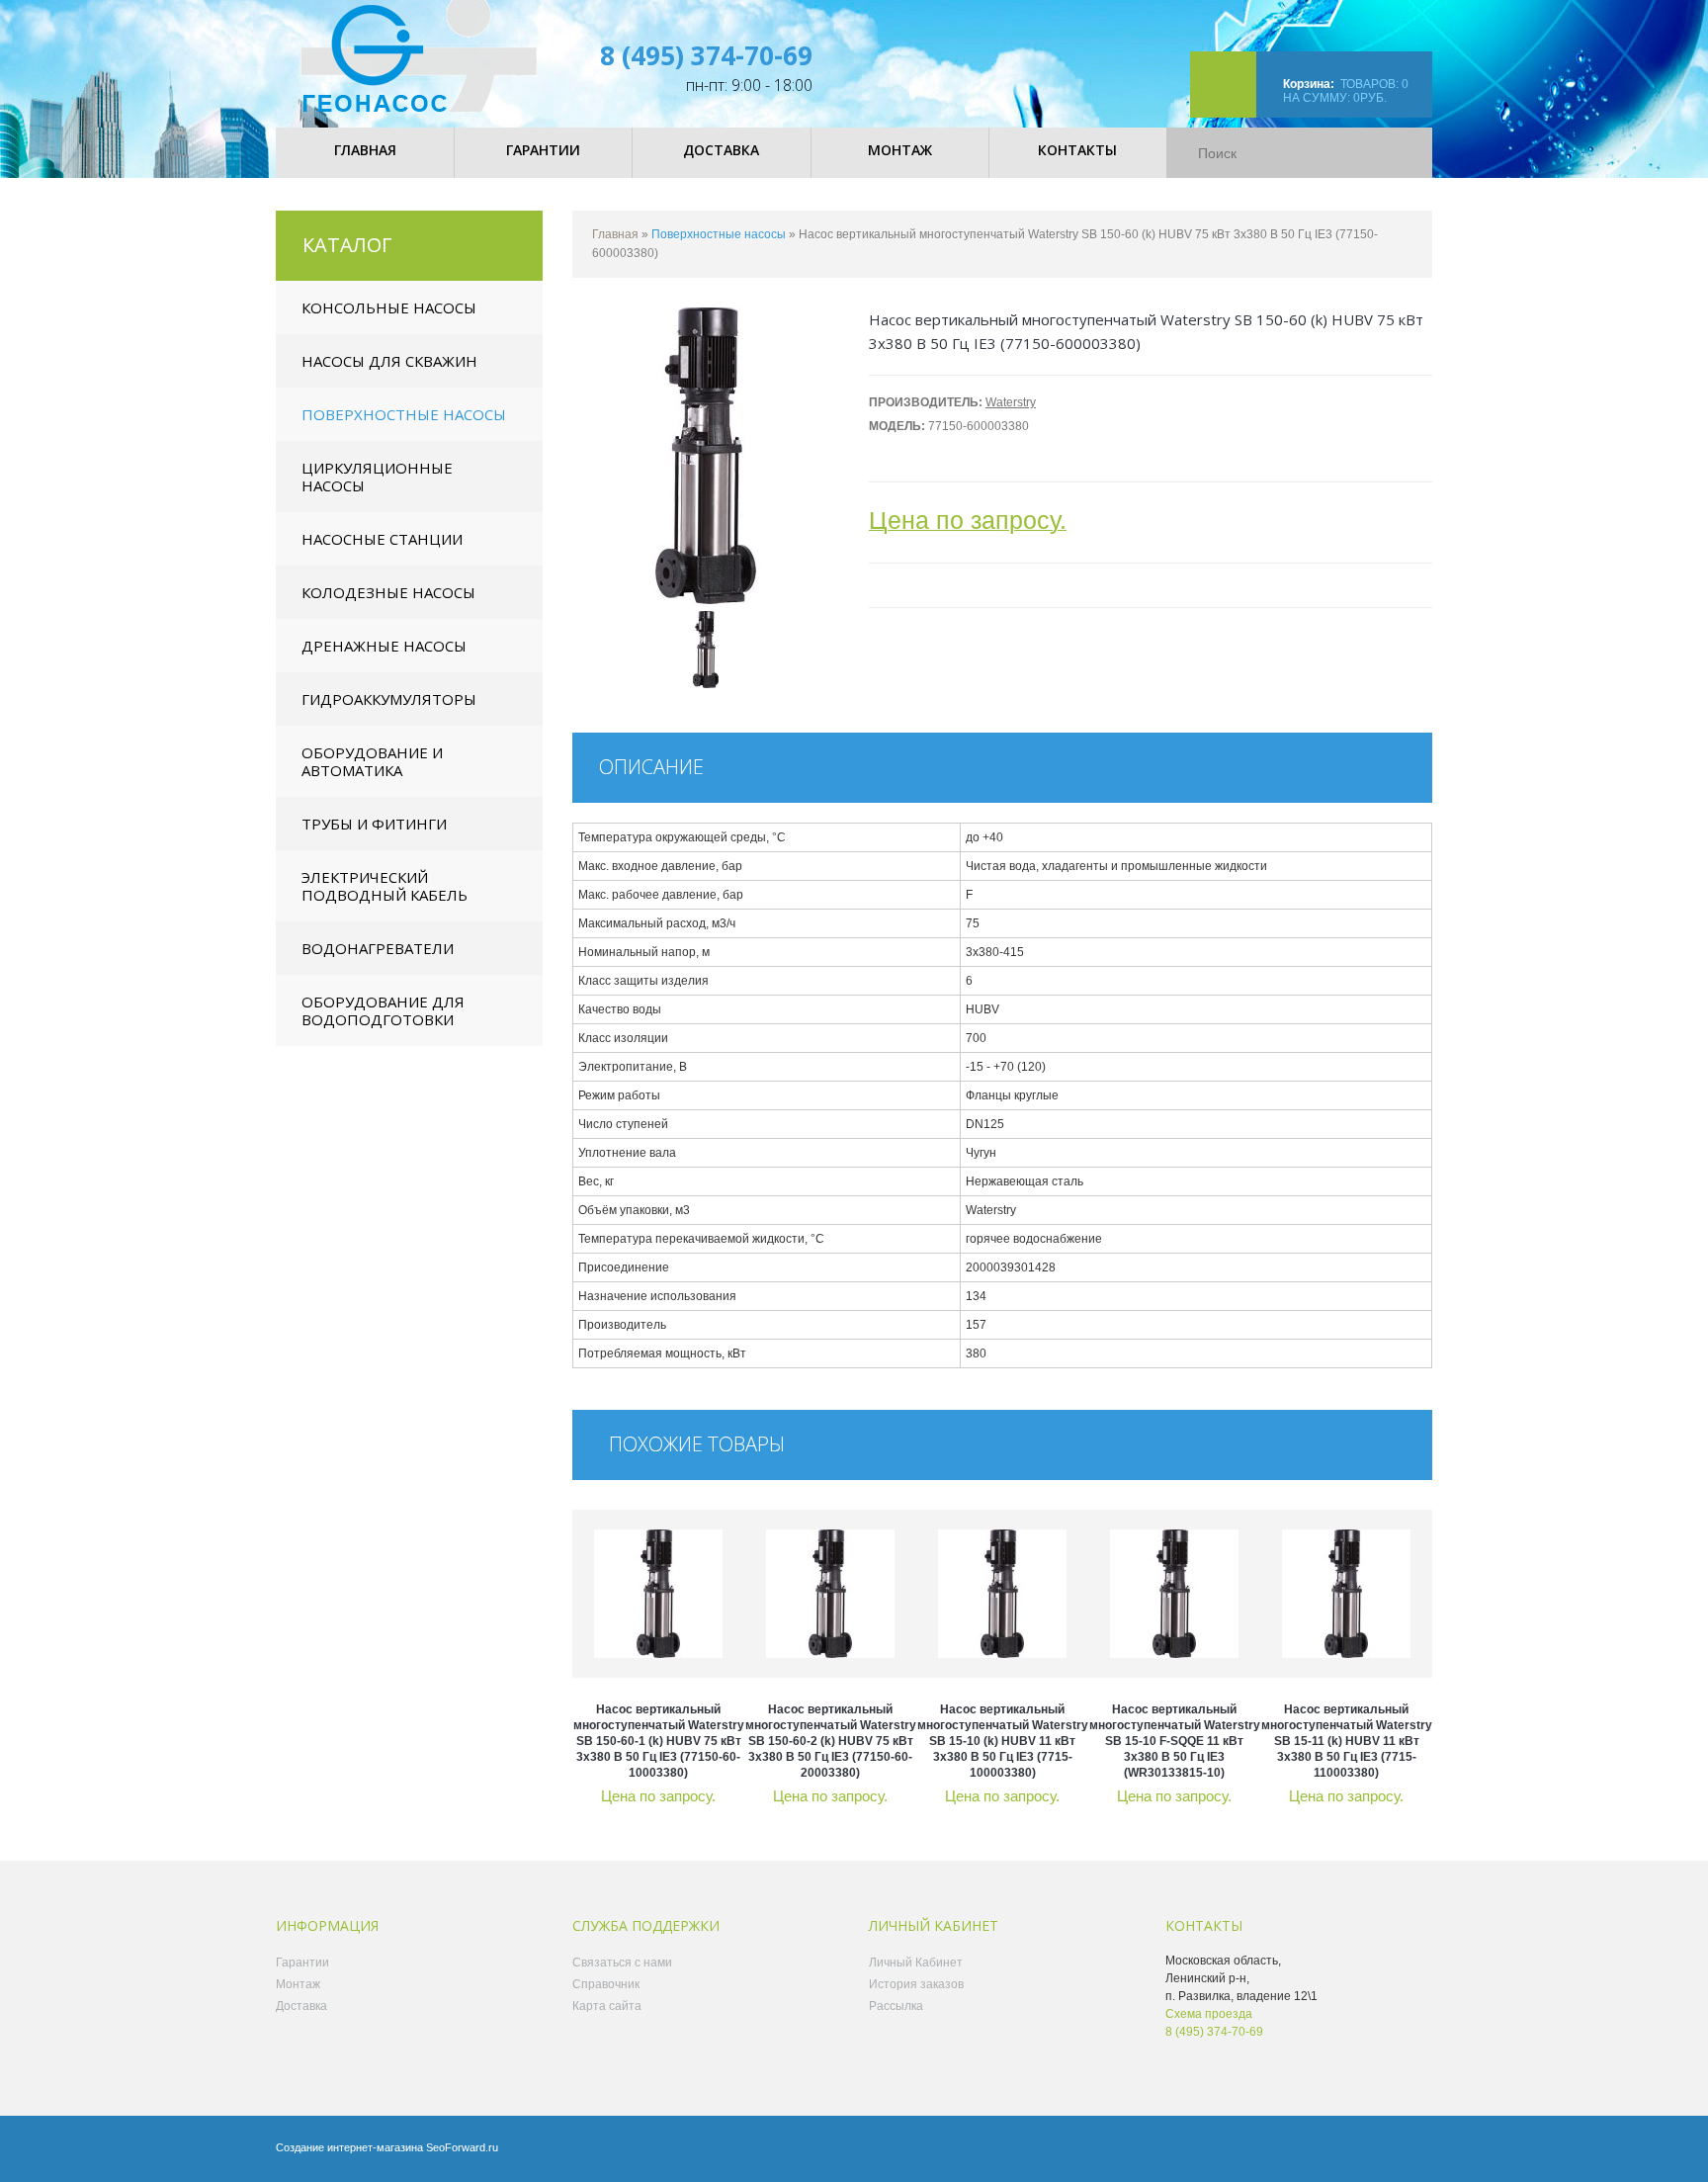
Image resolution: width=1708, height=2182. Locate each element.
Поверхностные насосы (404, 414)
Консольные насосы (389, 307)
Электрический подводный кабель (384, 886)
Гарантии (302, 1963)
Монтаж (298, 1984)
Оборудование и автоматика (372, 761)
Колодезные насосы (388, 592)
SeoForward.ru (462, 2147)
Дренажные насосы (384, 646)
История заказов (916, 1984)
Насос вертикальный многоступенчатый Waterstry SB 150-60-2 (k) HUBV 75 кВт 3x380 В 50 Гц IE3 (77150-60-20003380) (831, 1741)
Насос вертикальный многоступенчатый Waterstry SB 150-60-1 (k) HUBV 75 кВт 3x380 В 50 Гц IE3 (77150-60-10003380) (659, 1741)
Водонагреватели (378, 948)
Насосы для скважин (389, 361)
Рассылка (896, 2006)
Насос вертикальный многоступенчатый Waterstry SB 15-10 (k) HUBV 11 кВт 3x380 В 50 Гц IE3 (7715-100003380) (1003, 1741)
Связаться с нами (622, 1963)
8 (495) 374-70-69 (706, 55)
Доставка (301, 2006)
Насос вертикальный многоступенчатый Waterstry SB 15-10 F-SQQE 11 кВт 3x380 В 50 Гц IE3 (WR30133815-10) (1175, 1741)
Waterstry (1011, 402)
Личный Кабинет (916, 1963)
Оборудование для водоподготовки (383, 1010)
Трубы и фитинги (374, 824)
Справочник (606, 1984)
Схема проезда (1209, 2014)
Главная (615, 234)
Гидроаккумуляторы (389, 699)
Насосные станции (382, 539)
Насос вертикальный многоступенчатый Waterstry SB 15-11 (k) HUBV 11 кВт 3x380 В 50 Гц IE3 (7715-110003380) (1347, 1741)
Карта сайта (607, 2006)
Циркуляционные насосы (377, 477)
